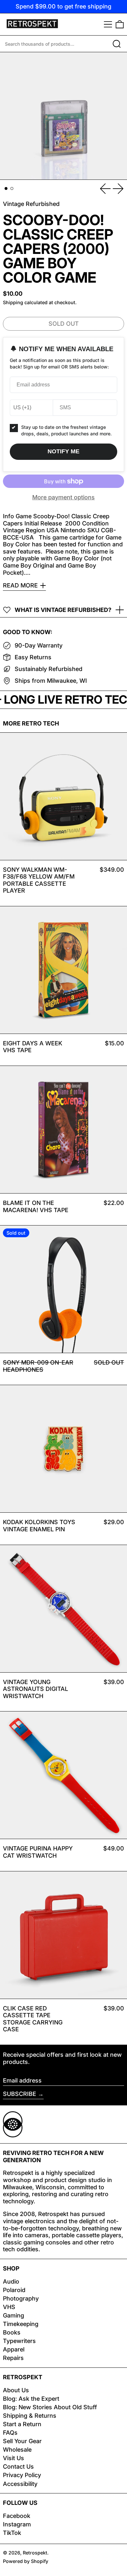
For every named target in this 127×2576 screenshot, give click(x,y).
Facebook (17, 2516)
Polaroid (14, 2290)
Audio (11, 2281)
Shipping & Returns (30, 2416)
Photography (21, 2298)
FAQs (10, 2433)
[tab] (6, 188)
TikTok (12, 2533)
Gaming (14, 2315)
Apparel (14, 2349)
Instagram (17, 2524)
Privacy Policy (22, 2475)
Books (12, 2332)
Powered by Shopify (26, 2561)
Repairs (13, 2358)
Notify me (63, 451)
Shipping (13, 302)
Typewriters (19, 2341)
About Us (16, 2390)
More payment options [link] (63, 497)
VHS (9, 2307)
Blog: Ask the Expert (31, 2399)
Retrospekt (35, 2553)
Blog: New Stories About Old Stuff (50, 2407)
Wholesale (17, 2450)
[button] (120, 24)
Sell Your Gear (22, 2441)
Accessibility (20, 2484)
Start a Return (22, 2424)
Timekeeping (21, 2324)
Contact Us (18, 2467)
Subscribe (20, 2094)
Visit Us (14, 2458)
